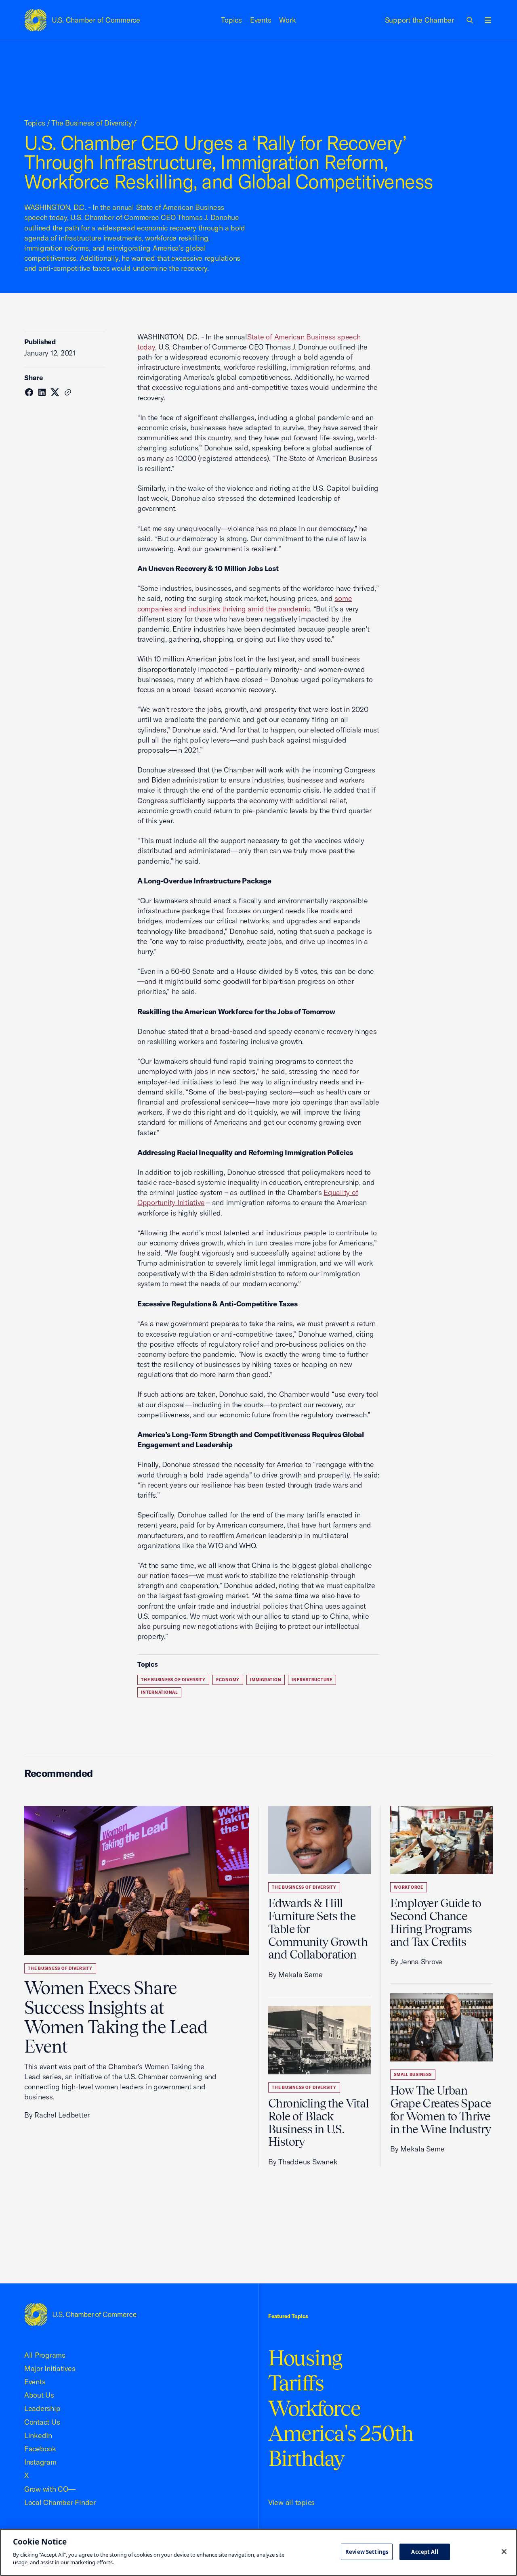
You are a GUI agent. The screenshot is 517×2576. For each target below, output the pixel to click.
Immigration (266, 1680)
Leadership (42, 2408)
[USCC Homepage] (80, 2314)
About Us (39, 2395)
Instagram (40, 2462)
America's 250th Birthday (341, 2446)
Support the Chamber (419, 20)
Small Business (413, 2075)
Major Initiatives (50, 2368)
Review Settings (367, 2551)
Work (287, 20)
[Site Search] (470, 20)
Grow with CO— (50, 2489)
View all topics (291, 2502)
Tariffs (296, 2383)
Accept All (425, 2551)
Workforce (409, 1887)
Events (261, 20)
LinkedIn (38, 2435)
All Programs (45, 2355)
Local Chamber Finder (60, 2502)
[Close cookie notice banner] (504, 2551)
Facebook (40, 2449)
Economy (228, 1680)
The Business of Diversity (92, 123)
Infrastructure (312, 1680)
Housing (305, 2358)
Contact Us (42, 2422)
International (159, 1692)
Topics (231, 20)
